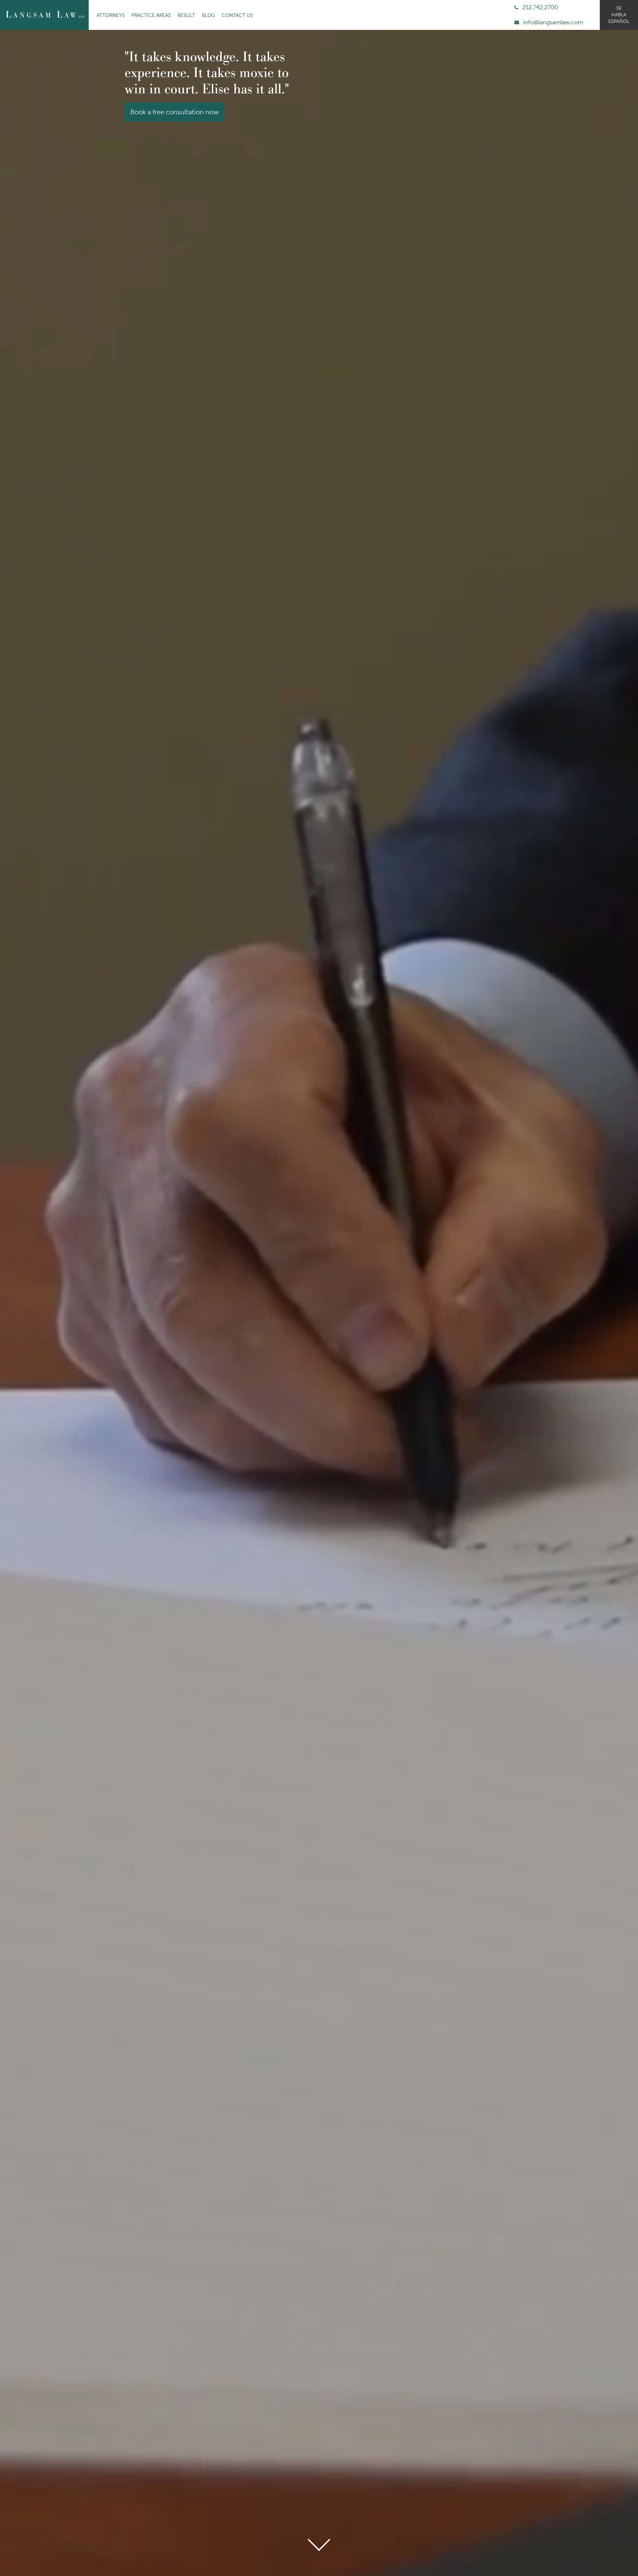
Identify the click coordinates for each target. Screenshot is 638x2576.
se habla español (619, 15)
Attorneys (111, 15)
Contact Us (237, 15)
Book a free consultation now (174, 160)
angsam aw (45, 15)
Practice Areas (151, 15)
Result (186, 15)
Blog (208, 15)
